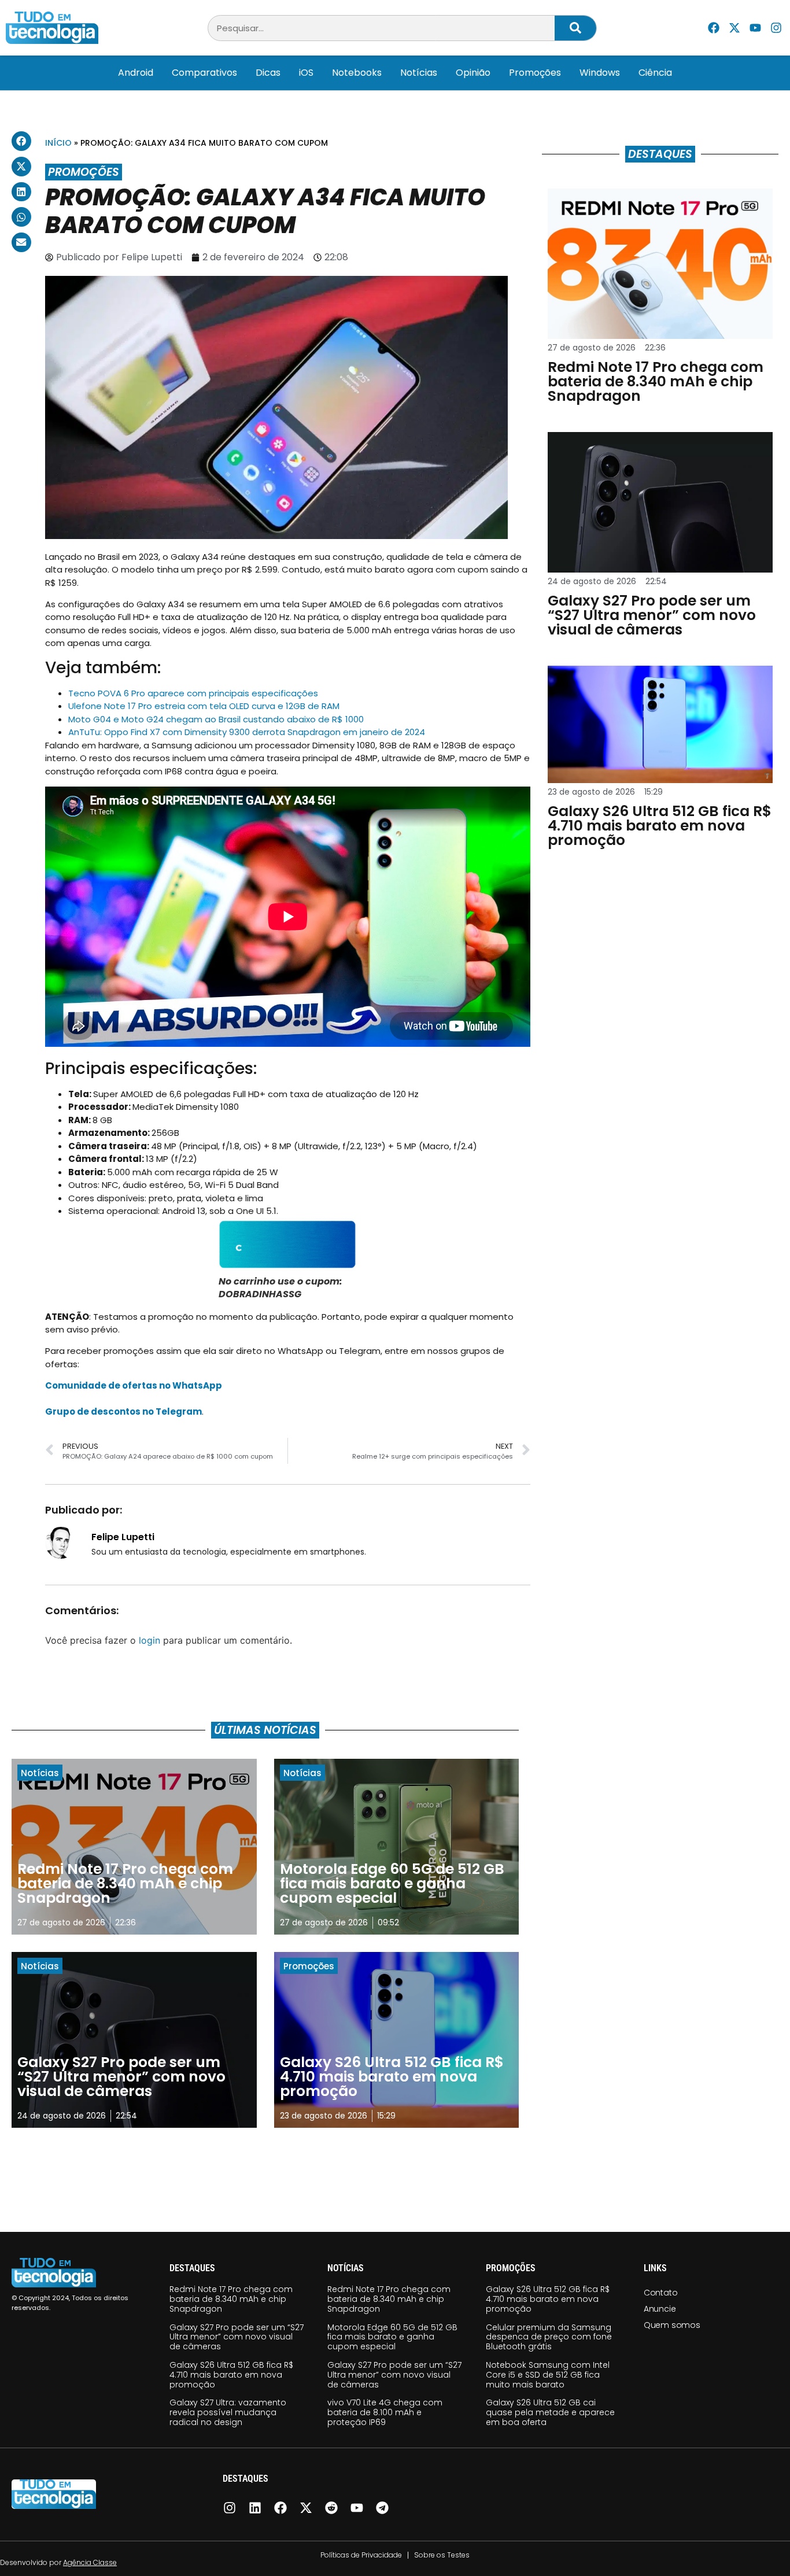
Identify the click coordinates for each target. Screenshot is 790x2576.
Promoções (535, 73)
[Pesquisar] (575, 28)
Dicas (268, 73)
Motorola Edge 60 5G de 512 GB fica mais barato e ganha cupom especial (392, 2337)
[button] (21, 141)
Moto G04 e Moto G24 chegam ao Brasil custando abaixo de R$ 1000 (216, 719)
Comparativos (204, 73)
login (149, 1640)
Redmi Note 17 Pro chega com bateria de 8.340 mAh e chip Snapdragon (231, 2299)
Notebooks (357, 73)
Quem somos (672, 2325)
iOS (306, 73)
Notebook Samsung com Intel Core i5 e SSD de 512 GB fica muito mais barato (548, 2375)
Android (136, 73)
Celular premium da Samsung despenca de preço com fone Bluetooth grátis (549, 2337)
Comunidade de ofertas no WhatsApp (134, 1385)
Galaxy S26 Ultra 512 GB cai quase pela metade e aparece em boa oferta (550, 2412)
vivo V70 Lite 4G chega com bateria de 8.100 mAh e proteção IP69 (385, 2412)
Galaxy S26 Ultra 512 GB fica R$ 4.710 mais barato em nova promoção (231, 2375)
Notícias (419, 73)
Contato (661, 2293)
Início (58, 143)
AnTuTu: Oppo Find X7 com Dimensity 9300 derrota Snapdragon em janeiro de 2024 (247, 732)
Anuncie (660, 2309)
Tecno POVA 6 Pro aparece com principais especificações (193, 693)
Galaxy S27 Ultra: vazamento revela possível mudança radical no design (228, 2412)
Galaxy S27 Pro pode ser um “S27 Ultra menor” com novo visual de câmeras (237, 2337)
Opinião (473, 73)
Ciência (655, 73)
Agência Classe (90, 2562)
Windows (600, 73)
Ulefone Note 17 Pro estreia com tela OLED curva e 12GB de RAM (204, 706)
